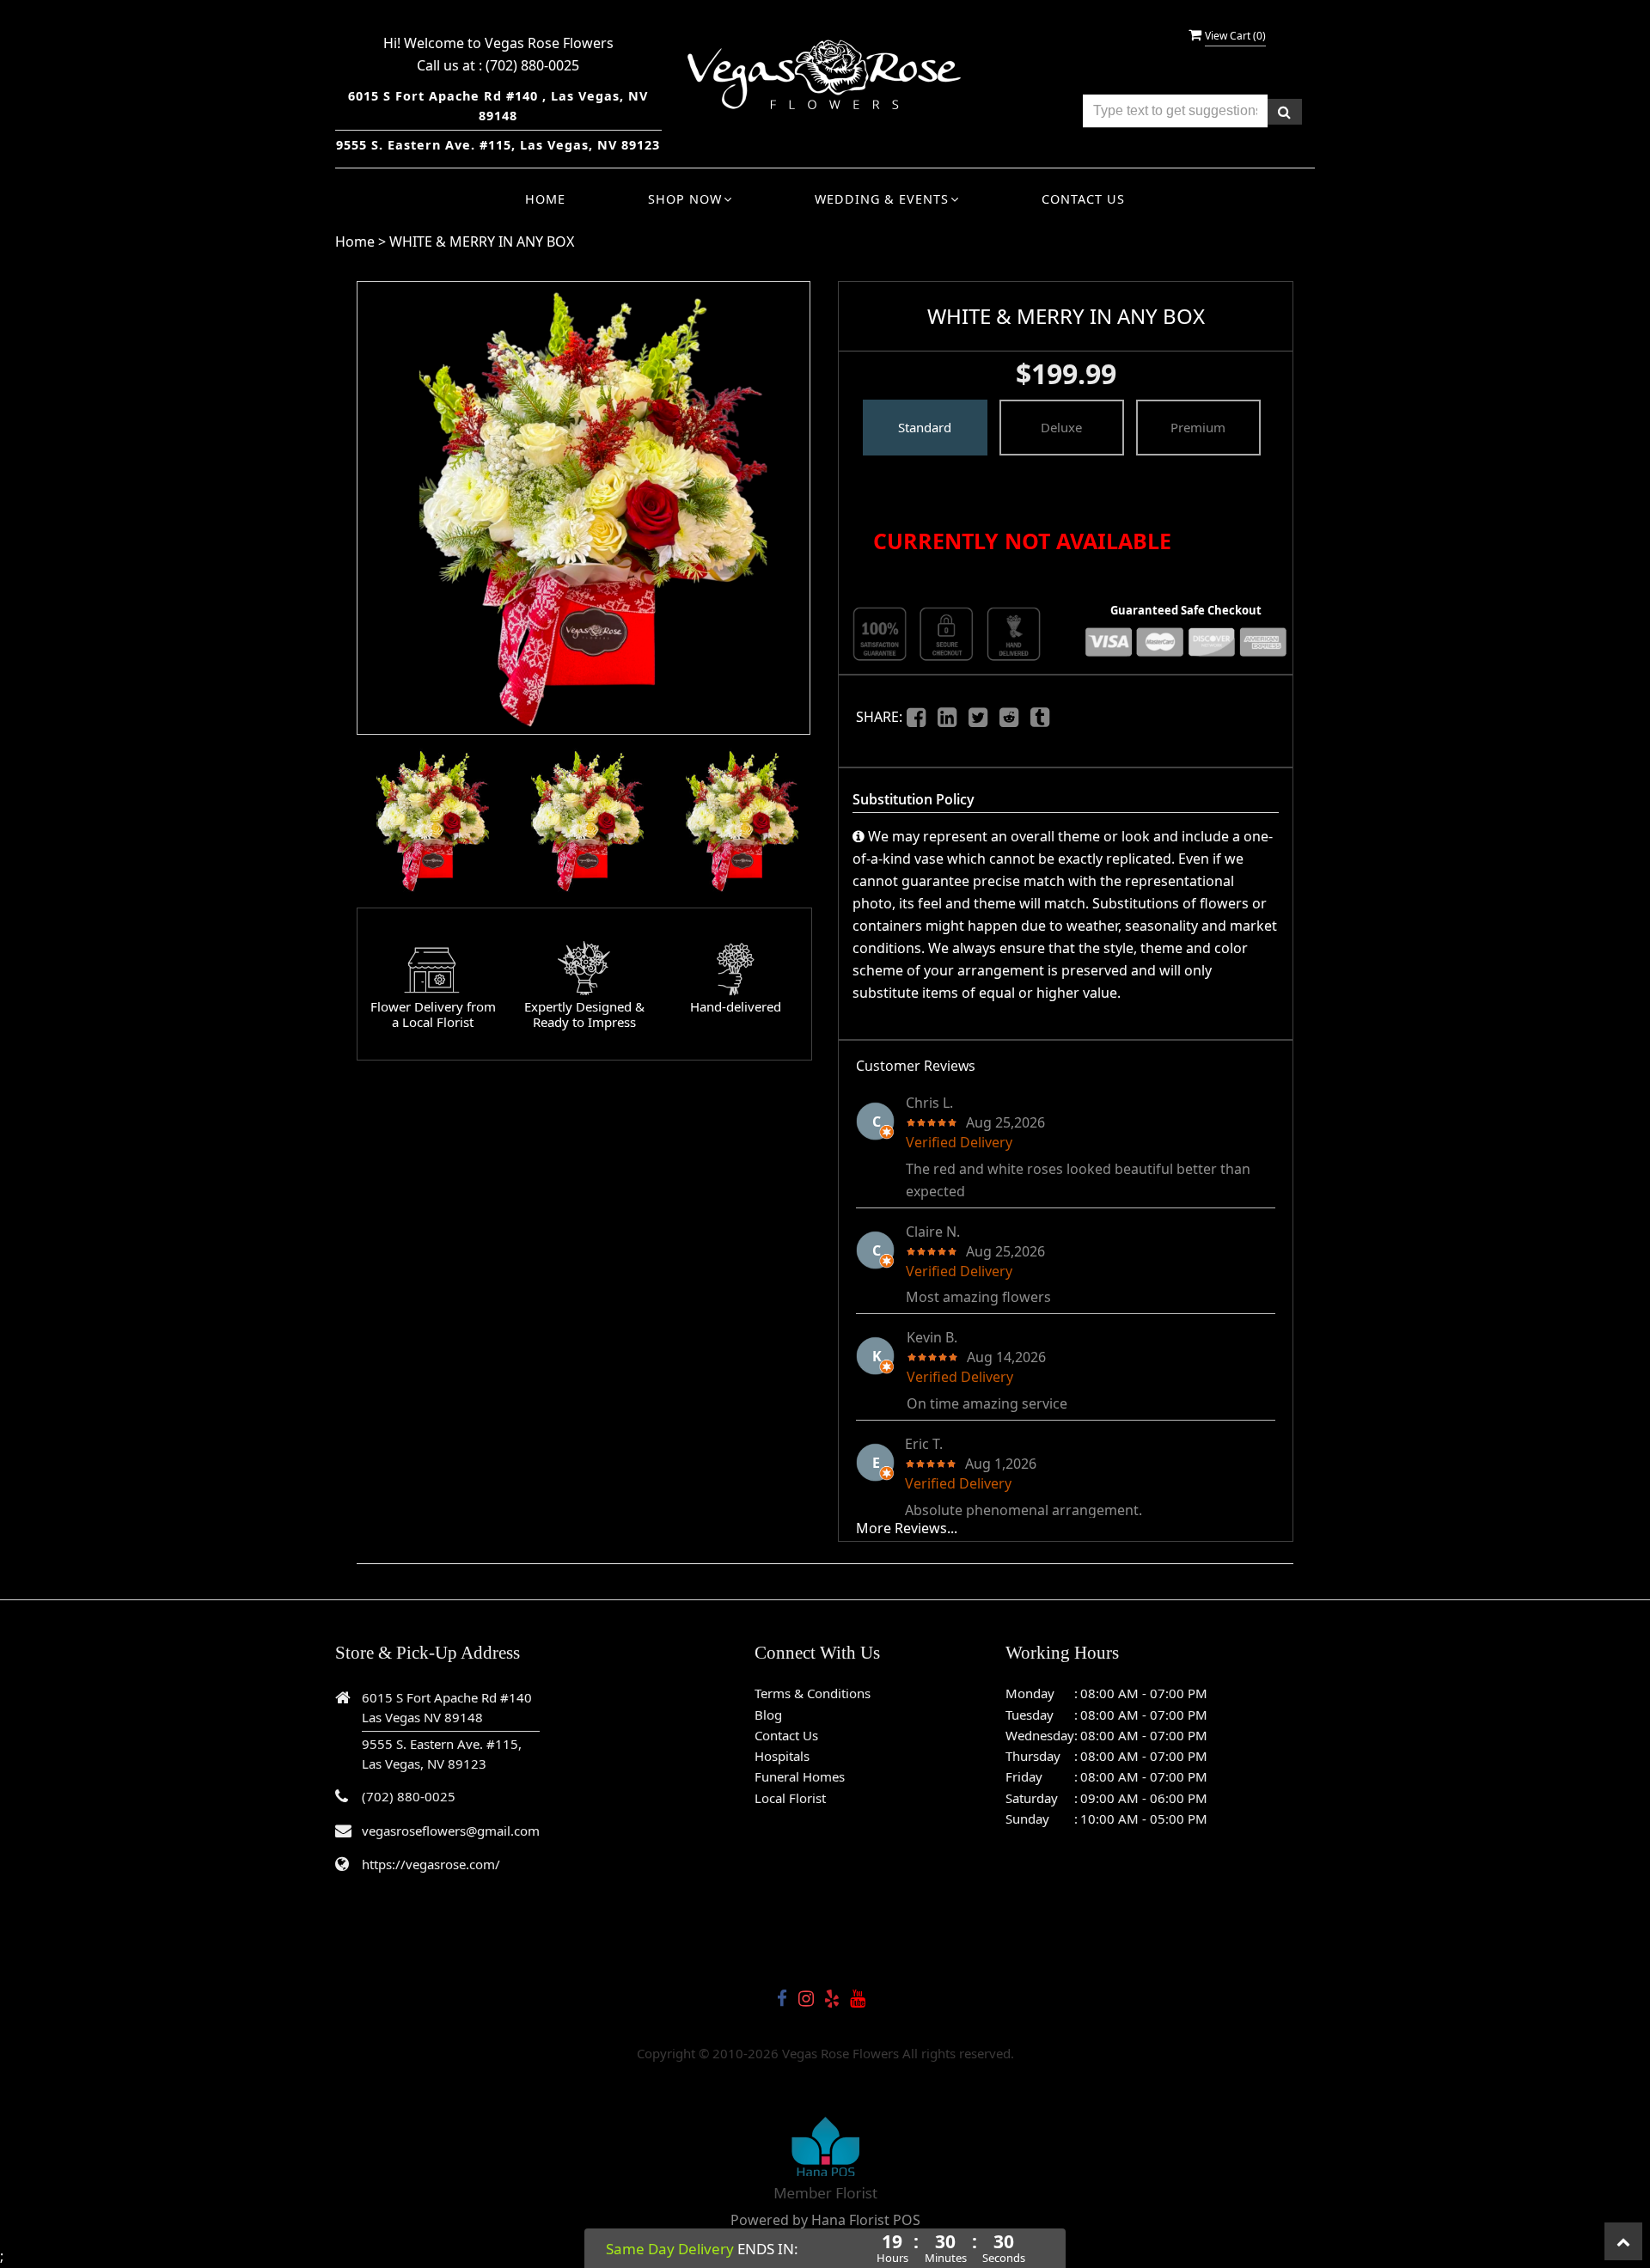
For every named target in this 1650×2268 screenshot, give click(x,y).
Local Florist (790, 1798)
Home (545, 199)
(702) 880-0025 (532, 65)
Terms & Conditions (813, 1693)
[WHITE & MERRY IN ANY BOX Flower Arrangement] (430, 821)
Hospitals (782, 1756)
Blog (768, 1715)
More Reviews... (907, 1528)
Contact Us (1083, 199)
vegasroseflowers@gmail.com (451, 1831)
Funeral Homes (800, 1776)
